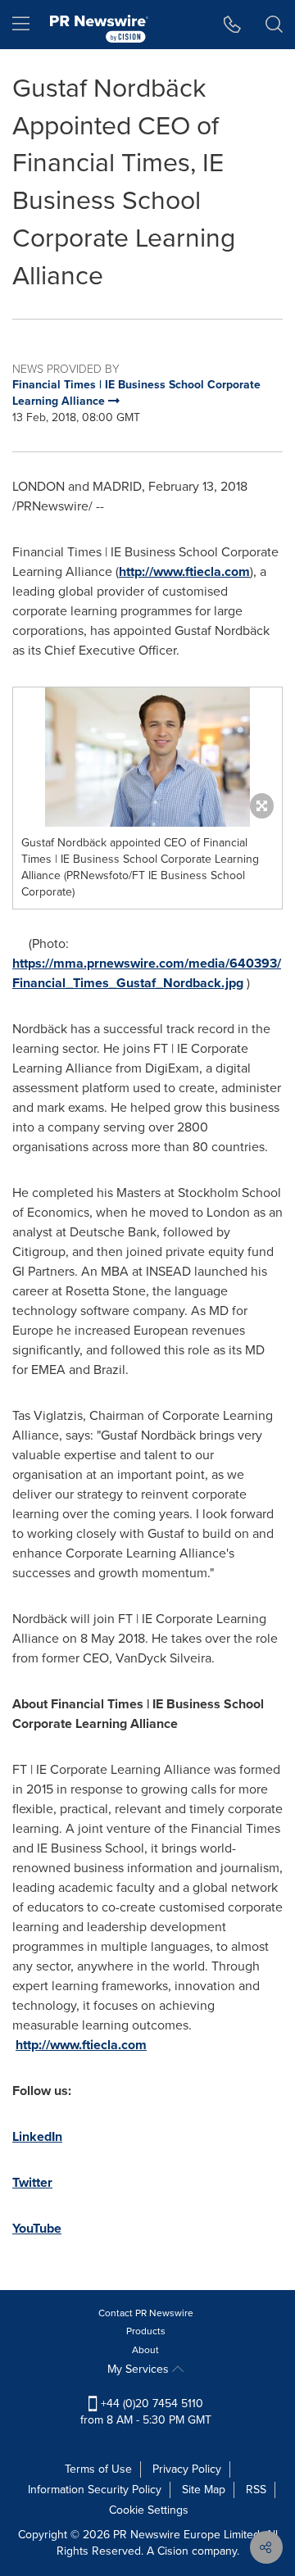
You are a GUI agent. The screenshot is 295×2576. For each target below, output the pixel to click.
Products (146, 2331)
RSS (256, 2490)
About (145, 2350)
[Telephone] (232, 25)
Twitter (32, 2182)
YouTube (37, 2228)
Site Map (204, 2490)
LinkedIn (37, 2136)
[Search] (274, 25)
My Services (140, 2369)
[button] (147, 757)
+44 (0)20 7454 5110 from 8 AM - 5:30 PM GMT (146, 2412)
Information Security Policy (95, 2490)
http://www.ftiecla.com (184, 571)
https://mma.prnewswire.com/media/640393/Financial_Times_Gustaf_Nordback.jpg (147, 973)
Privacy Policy (187, 2469)
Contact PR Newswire (146, 2313)
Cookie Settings (149, 2510)
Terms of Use (98, 2469)
